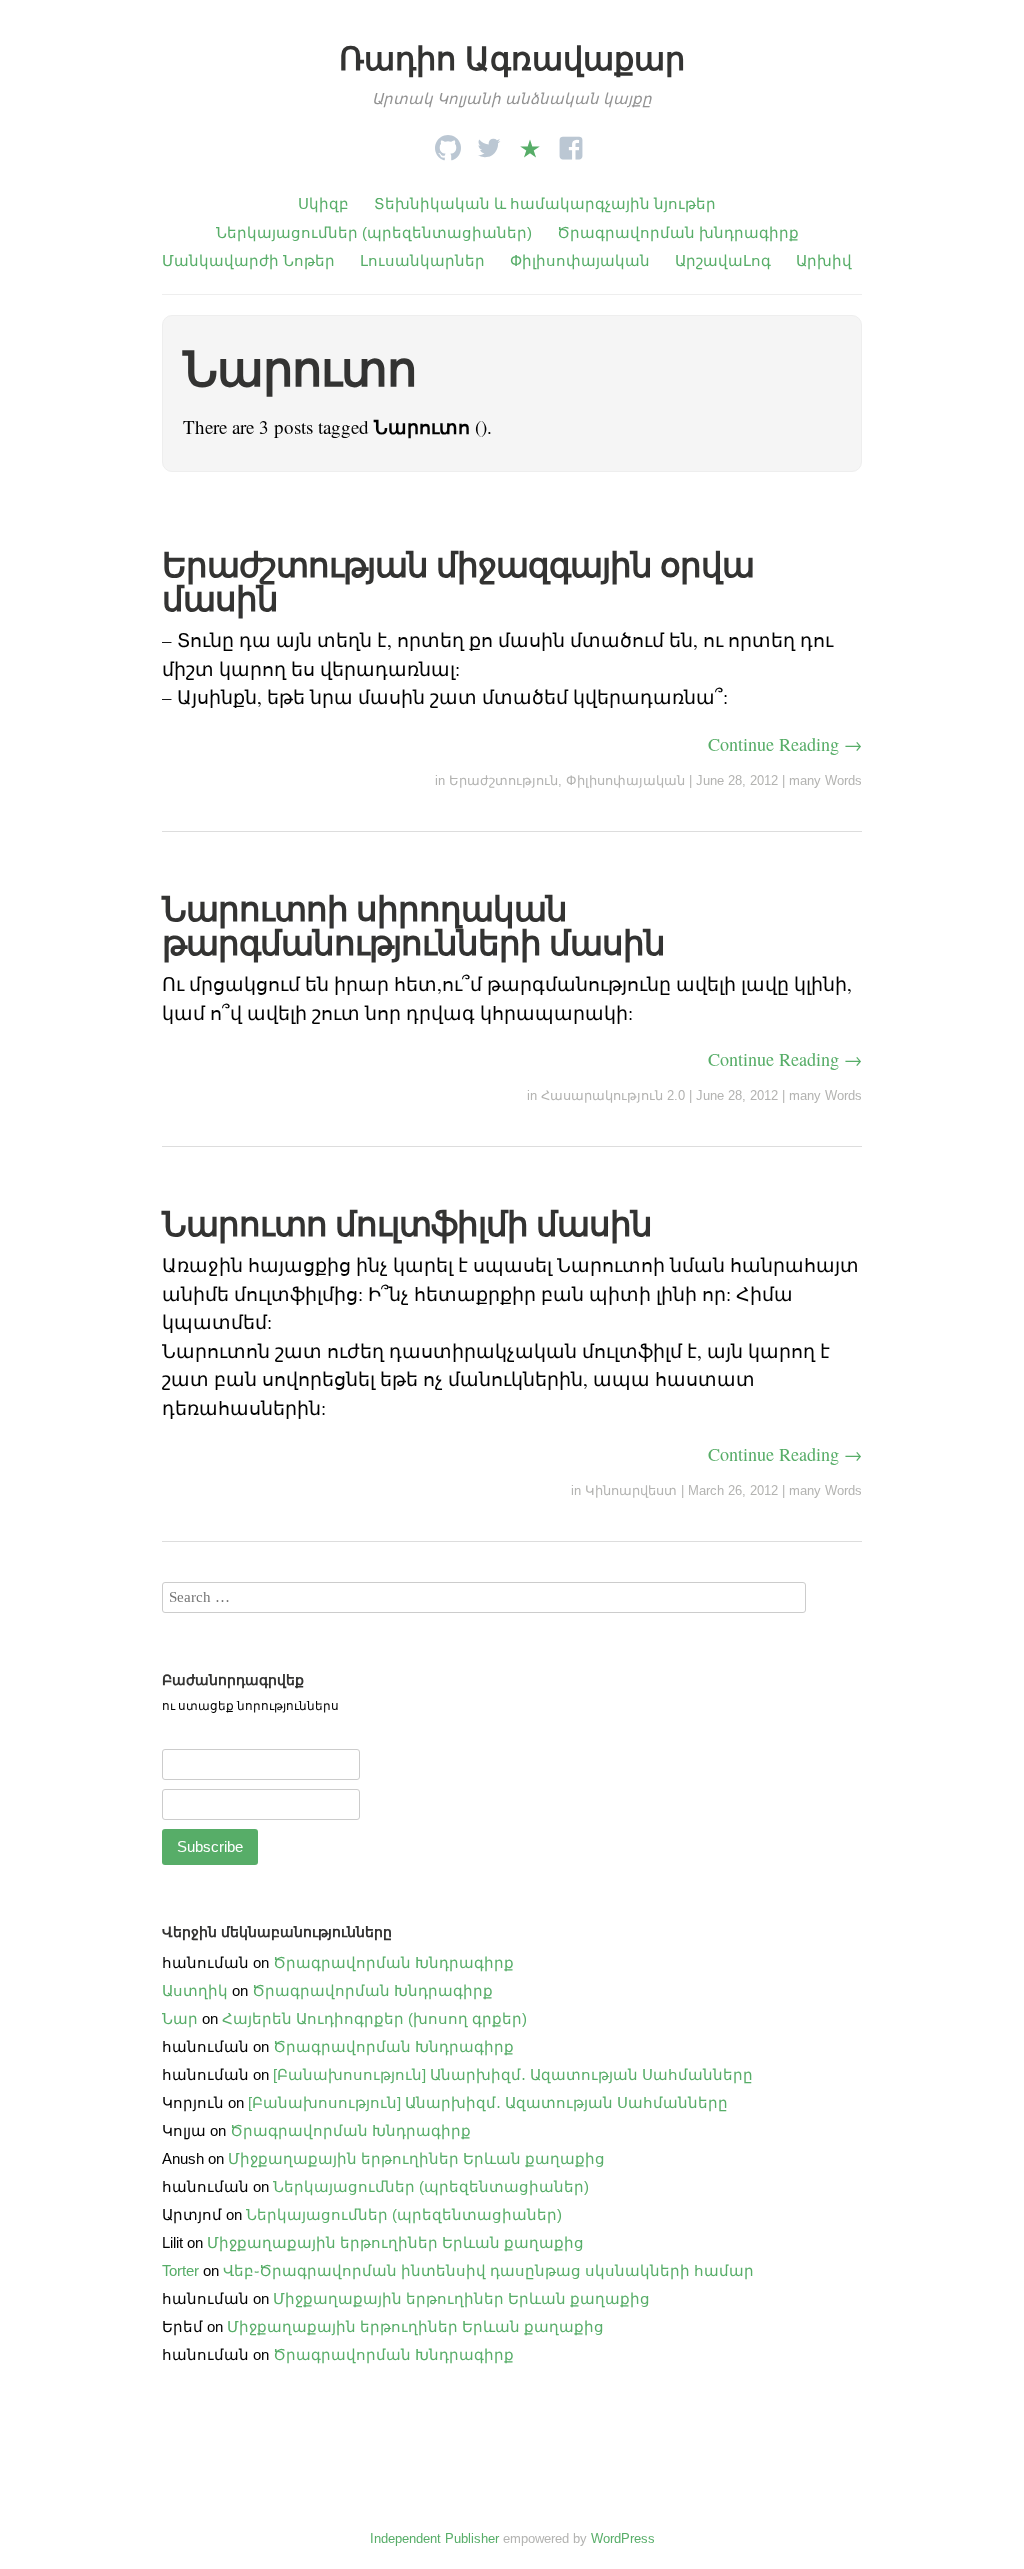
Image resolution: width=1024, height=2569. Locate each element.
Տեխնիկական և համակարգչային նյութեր (545, 203)
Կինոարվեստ (631, 1490)
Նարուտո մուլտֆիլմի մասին (407, 1224)
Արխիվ (824, 260)
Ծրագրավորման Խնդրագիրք (393, 1962)
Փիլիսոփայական (580, 260)
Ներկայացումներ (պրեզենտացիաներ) (374, 232)
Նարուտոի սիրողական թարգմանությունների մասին (413, 926)
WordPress (623, 2538)
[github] (448, 142)
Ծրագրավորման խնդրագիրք (678, 232)
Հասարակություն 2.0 (613, 1095)
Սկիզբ (323, 203)
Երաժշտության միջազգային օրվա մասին (458, 582)
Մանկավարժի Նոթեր (248, 260)
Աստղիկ (195, 1990)
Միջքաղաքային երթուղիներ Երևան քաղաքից (416, 2158)
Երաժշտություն (503, 780)
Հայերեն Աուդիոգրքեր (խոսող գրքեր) (374, 2018)
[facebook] (571, 142)
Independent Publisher (434, 2538)
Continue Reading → (785, 744)
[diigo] (530, 142)
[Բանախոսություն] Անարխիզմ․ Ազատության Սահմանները (513, 2074)
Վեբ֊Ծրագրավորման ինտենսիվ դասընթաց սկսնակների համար (488, 2270)
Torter (180, 2270)
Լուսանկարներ (422, 260)
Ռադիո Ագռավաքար (512, 59)
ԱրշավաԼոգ (723, 260)
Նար (180, 2018)
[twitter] (489, 142)
